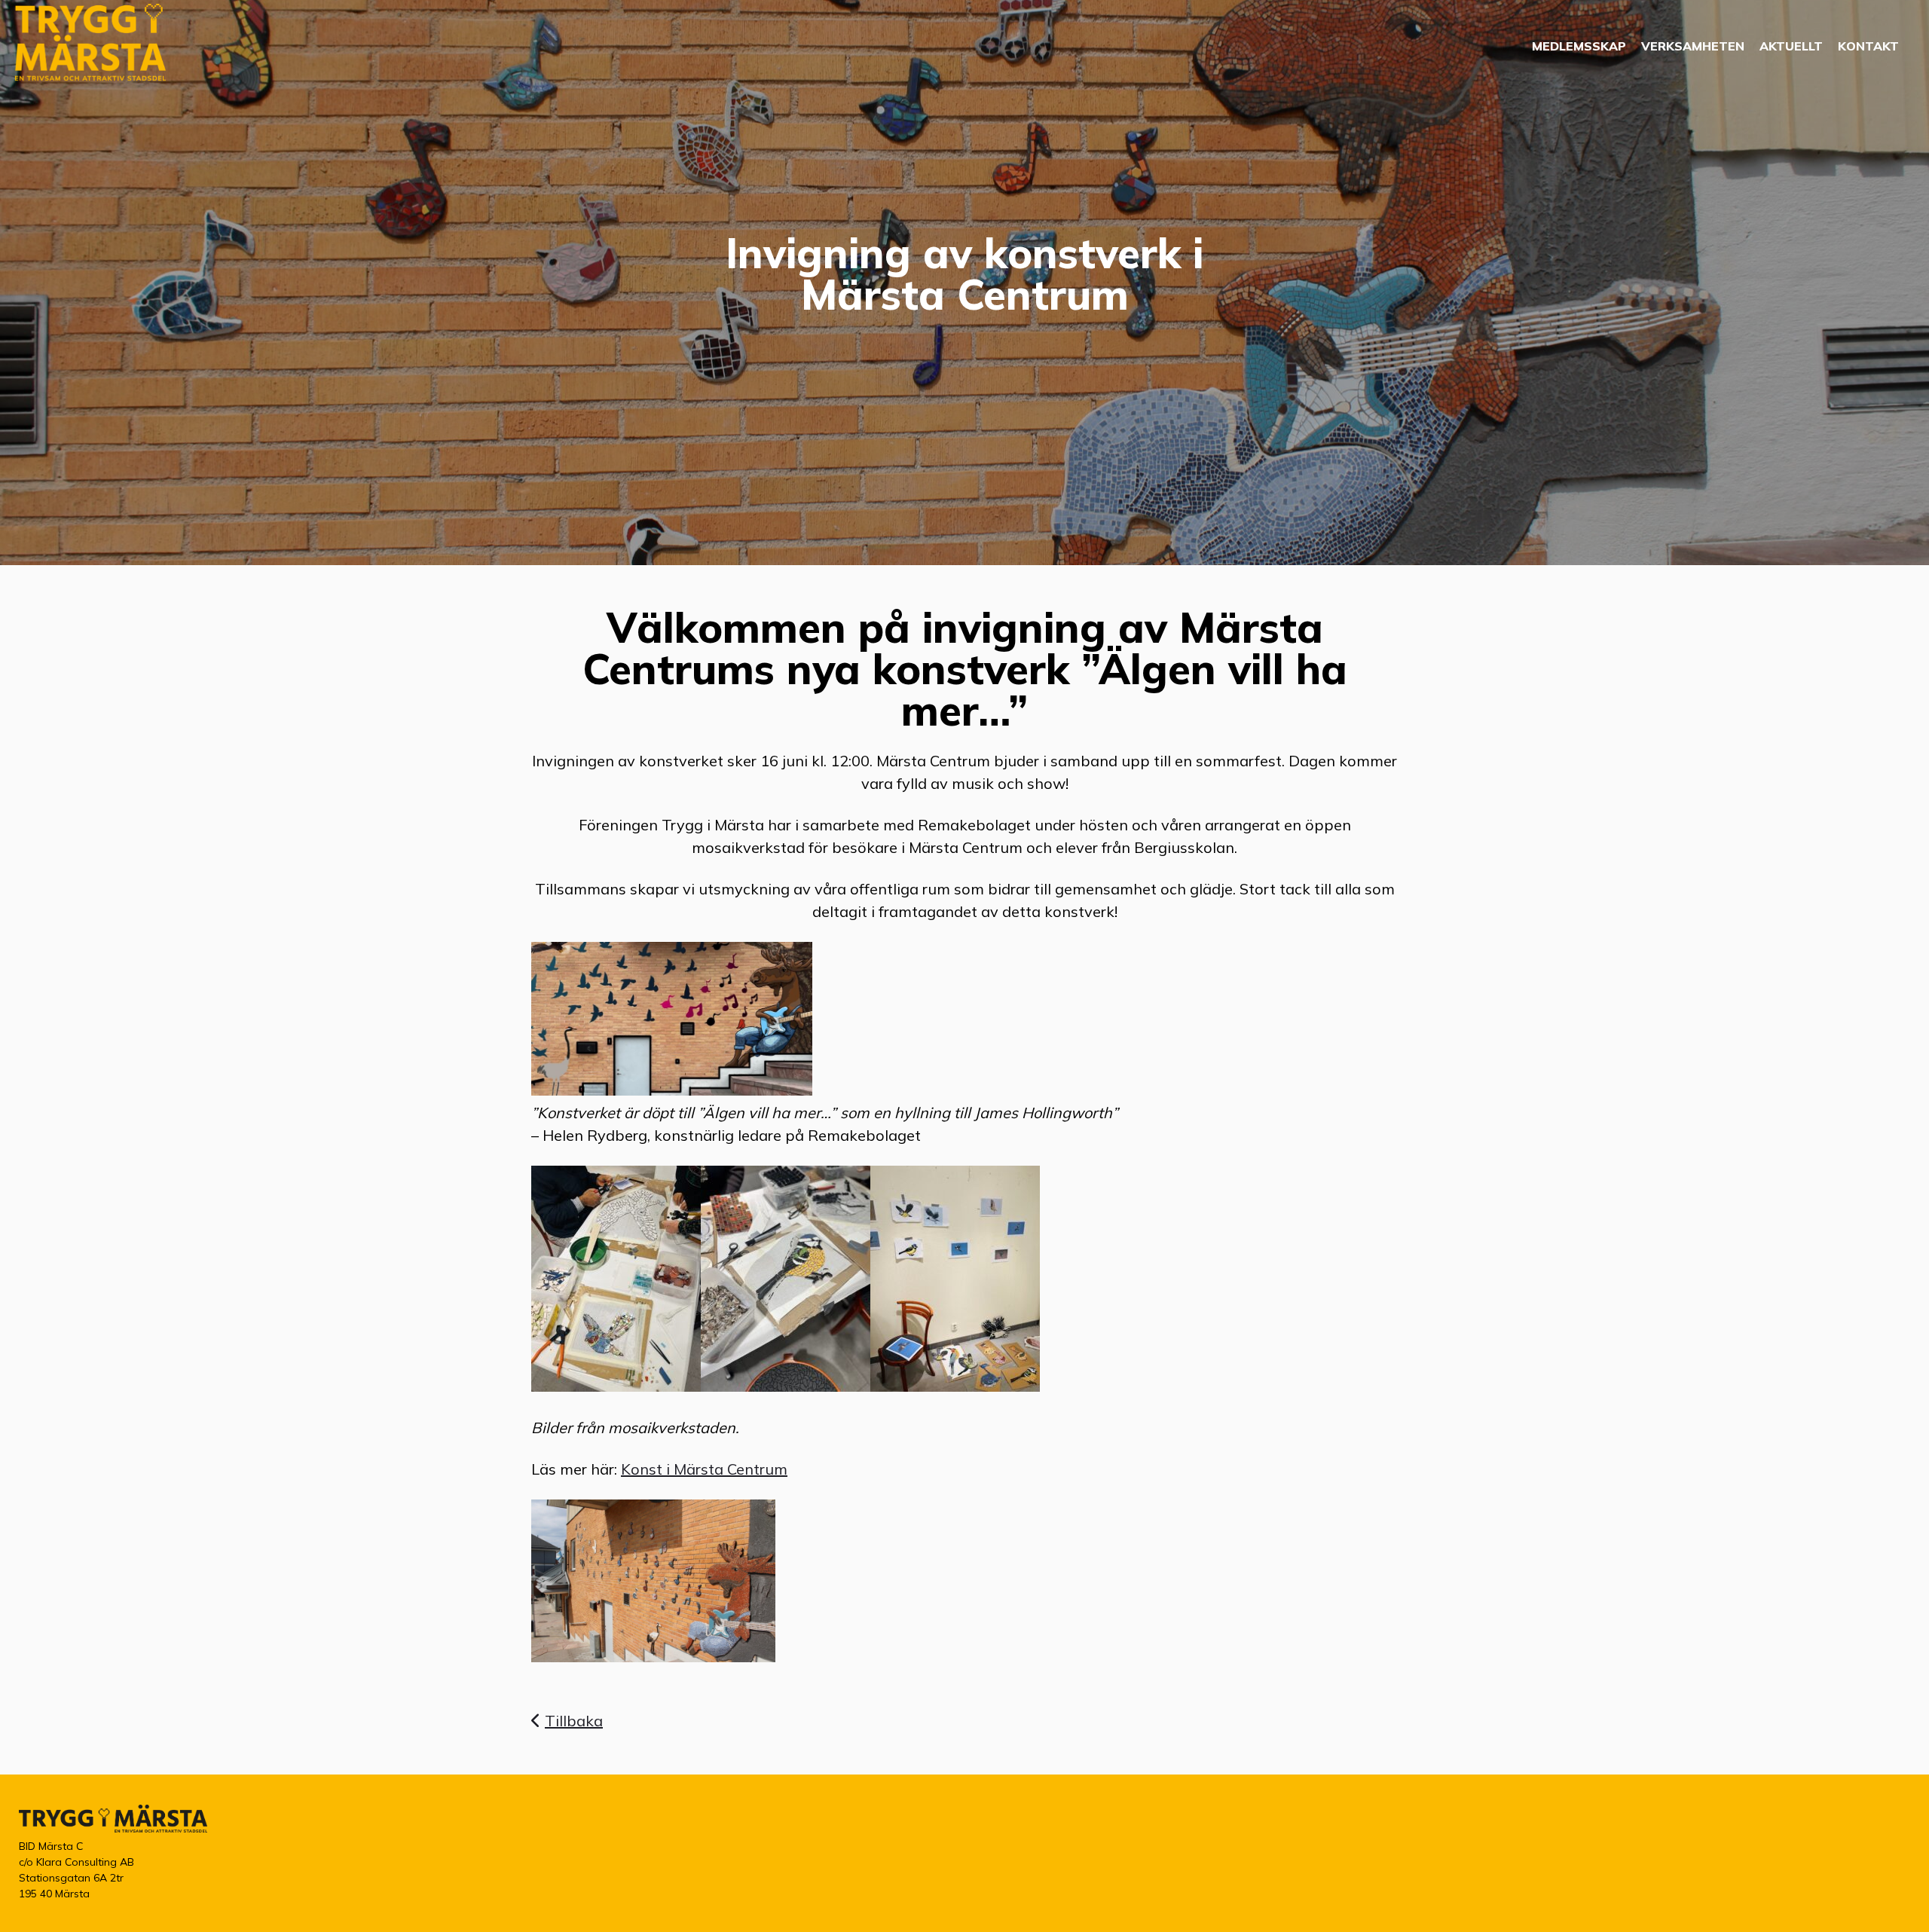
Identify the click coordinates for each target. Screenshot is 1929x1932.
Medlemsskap (1579, 46)
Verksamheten (1693, 46)
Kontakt (1868, 46)
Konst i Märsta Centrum (704, 1469)
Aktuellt (1791, 46)
